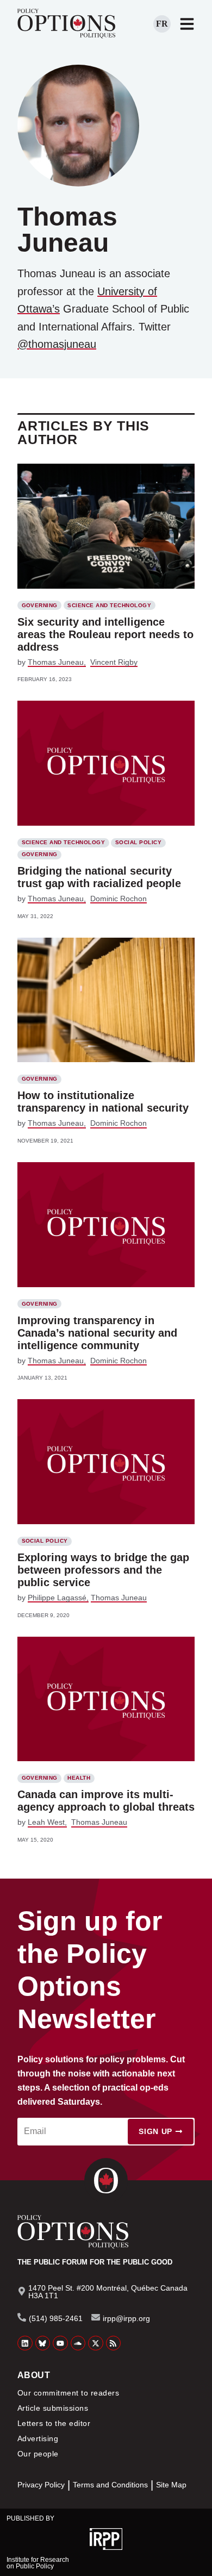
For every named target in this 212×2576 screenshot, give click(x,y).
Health (79, 1778)
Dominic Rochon (119, 899)
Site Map (171, 2485)
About (34, 2375)
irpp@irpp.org (126, 2318)
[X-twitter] (96, 2343)
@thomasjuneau (57, 344)
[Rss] (114, 2343)
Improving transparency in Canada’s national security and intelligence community (97, 1333)
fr (162, 24)
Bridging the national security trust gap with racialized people (99, 877)
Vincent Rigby (114, 662)
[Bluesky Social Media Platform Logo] (43, 2343)
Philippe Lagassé (57, 1598)
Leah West (46, 1822)
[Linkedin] (25, 2343)
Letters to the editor (54, 2423)
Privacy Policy (41, 2485)
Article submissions (53, 2408)
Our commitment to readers (68, 2393)
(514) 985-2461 (56, 2318)
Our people (38, 2454)
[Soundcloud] (78, 2343)
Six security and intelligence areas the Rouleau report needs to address (105, 634)
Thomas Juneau (56, 662)
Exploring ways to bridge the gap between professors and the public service (103, 1570)
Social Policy (138, 842)
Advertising (38, 2438)
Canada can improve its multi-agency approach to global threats (106, 1801)
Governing (40, 605)
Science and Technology (109, 605)
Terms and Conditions (110, 2485)
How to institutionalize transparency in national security (103, 1102)
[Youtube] (60, 2343)
